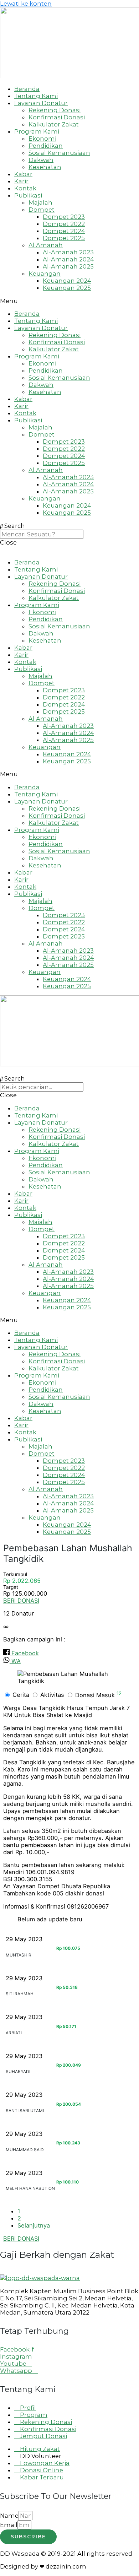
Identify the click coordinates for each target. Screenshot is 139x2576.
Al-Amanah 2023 (68, 252)
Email (9, 2525)
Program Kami (37, 131)
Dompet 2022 (64, 224)
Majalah (40, 202)
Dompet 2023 (64, 217)
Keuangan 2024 (67, 281)
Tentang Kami (36, 96)
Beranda (27, 89)
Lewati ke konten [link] (26, 4)
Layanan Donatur (41, 103)
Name (9, 2516)
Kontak (25, 188)
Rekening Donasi (55, 110)
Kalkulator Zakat (54, 124)
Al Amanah (46, 245)
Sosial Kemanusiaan (59, 153)
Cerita (21, 1695)
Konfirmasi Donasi (57, 117)
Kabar (23, 174)
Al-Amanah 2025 (68, 266)
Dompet (42, 210)
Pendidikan (46, 146)
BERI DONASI (21, 1601)
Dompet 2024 (64, 231)
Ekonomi (42, 139)
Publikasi (28, 195)
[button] (69, 301)
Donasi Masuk (98, 1695)
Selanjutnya (34, 2225)
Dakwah (41, 160)
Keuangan (45, 274)
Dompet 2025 (64, 238)
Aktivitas (53, 1695)
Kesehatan (45, 167)
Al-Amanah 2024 (68, 259)
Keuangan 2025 (67, 288)
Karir (21, 181)
